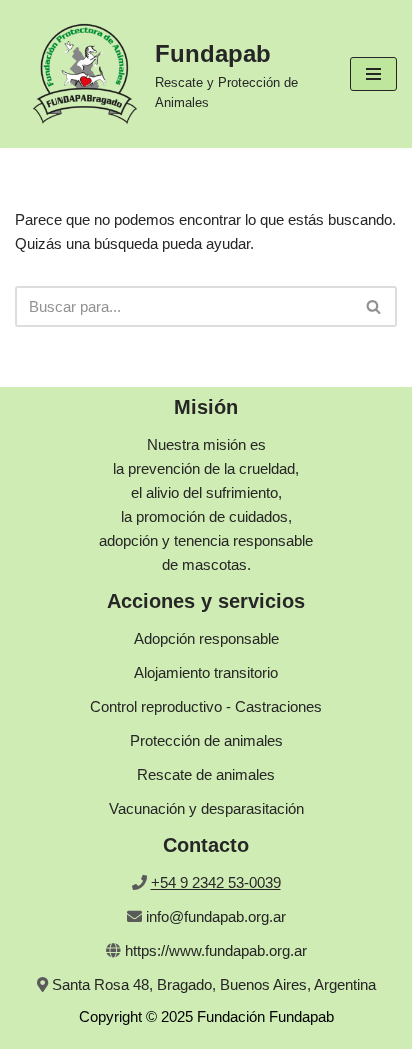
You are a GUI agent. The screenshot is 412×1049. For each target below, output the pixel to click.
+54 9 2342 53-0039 (216, 882)
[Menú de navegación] (373, 74)
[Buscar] (374, 306)
